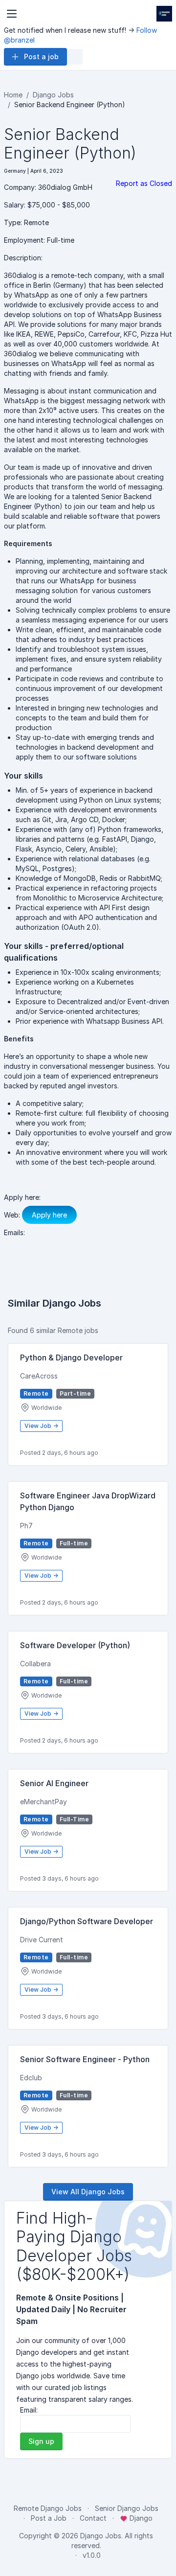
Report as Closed (144, 183)
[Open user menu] (75, 57)
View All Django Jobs (88, 2192)
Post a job (41, 57)
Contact (93, 2518)
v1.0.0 (92, 2555)
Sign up (41, 2441)
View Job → (41, 1426)
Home (13, 95)
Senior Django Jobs (127, 2508)
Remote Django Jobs (48, 2508)
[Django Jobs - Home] (164, 14)
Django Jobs (53, 95)
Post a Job (49, 2518)
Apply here (49, 1215)
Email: (29, 2410)
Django (140, 2518)
